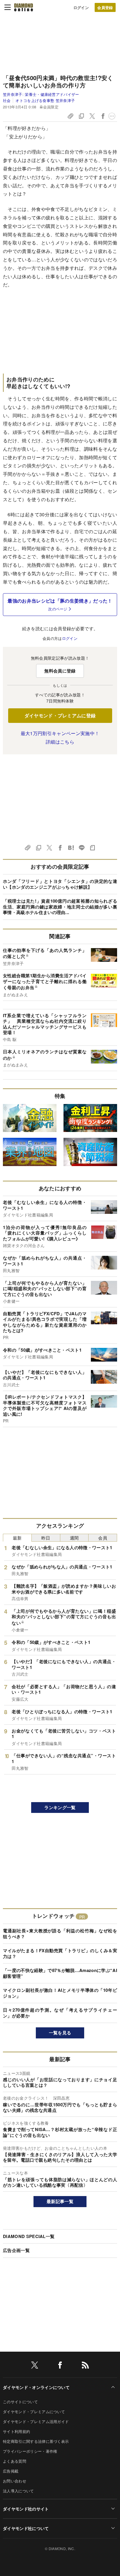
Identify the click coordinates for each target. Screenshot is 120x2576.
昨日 (46, 1538)
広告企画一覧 (16, 2250)
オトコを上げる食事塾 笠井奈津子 (45, 100)
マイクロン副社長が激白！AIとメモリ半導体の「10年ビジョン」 (60, 1993)
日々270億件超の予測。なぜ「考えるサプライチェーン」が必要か (60, 2013)
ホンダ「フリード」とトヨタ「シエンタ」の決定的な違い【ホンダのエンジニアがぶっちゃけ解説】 (60, 884)
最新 (17, 1538)
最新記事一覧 (60, 2201)
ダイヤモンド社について (26, 2528)
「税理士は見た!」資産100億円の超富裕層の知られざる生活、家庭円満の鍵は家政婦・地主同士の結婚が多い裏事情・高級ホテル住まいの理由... (60, 907)
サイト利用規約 (16, 2431)
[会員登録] (105, 7)
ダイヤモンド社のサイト (26, 2509)
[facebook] (60, 2366)
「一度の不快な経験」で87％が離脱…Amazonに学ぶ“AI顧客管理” (60, 1973)
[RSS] (85, 2366)
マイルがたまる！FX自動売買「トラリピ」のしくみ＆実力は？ (60, 1953)
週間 (74, 1538)
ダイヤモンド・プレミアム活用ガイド (36, 2421)
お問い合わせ (15, 2481)
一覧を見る (60, 2033)
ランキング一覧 (60, 1807)
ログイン (81, 7)
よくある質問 (15, 2461)
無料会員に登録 (60, 671)
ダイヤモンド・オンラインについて (36, 2387)
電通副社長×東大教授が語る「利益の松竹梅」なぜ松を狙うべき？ (60, 1934)
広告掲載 (11, 2471)
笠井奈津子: (41, 94)
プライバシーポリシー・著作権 (30, 2451)
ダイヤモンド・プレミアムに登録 (60, 715)
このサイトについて (20, 2402)
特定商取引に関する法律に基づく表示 (36, 2441)
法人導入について (18, 2491)
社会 (7, 100)
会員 (103, 1538)
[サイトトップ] (24, 7)
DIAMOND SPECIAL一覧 (29, 2236)
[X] (35, 2366)
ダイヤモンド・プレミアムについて (34, 2412)
